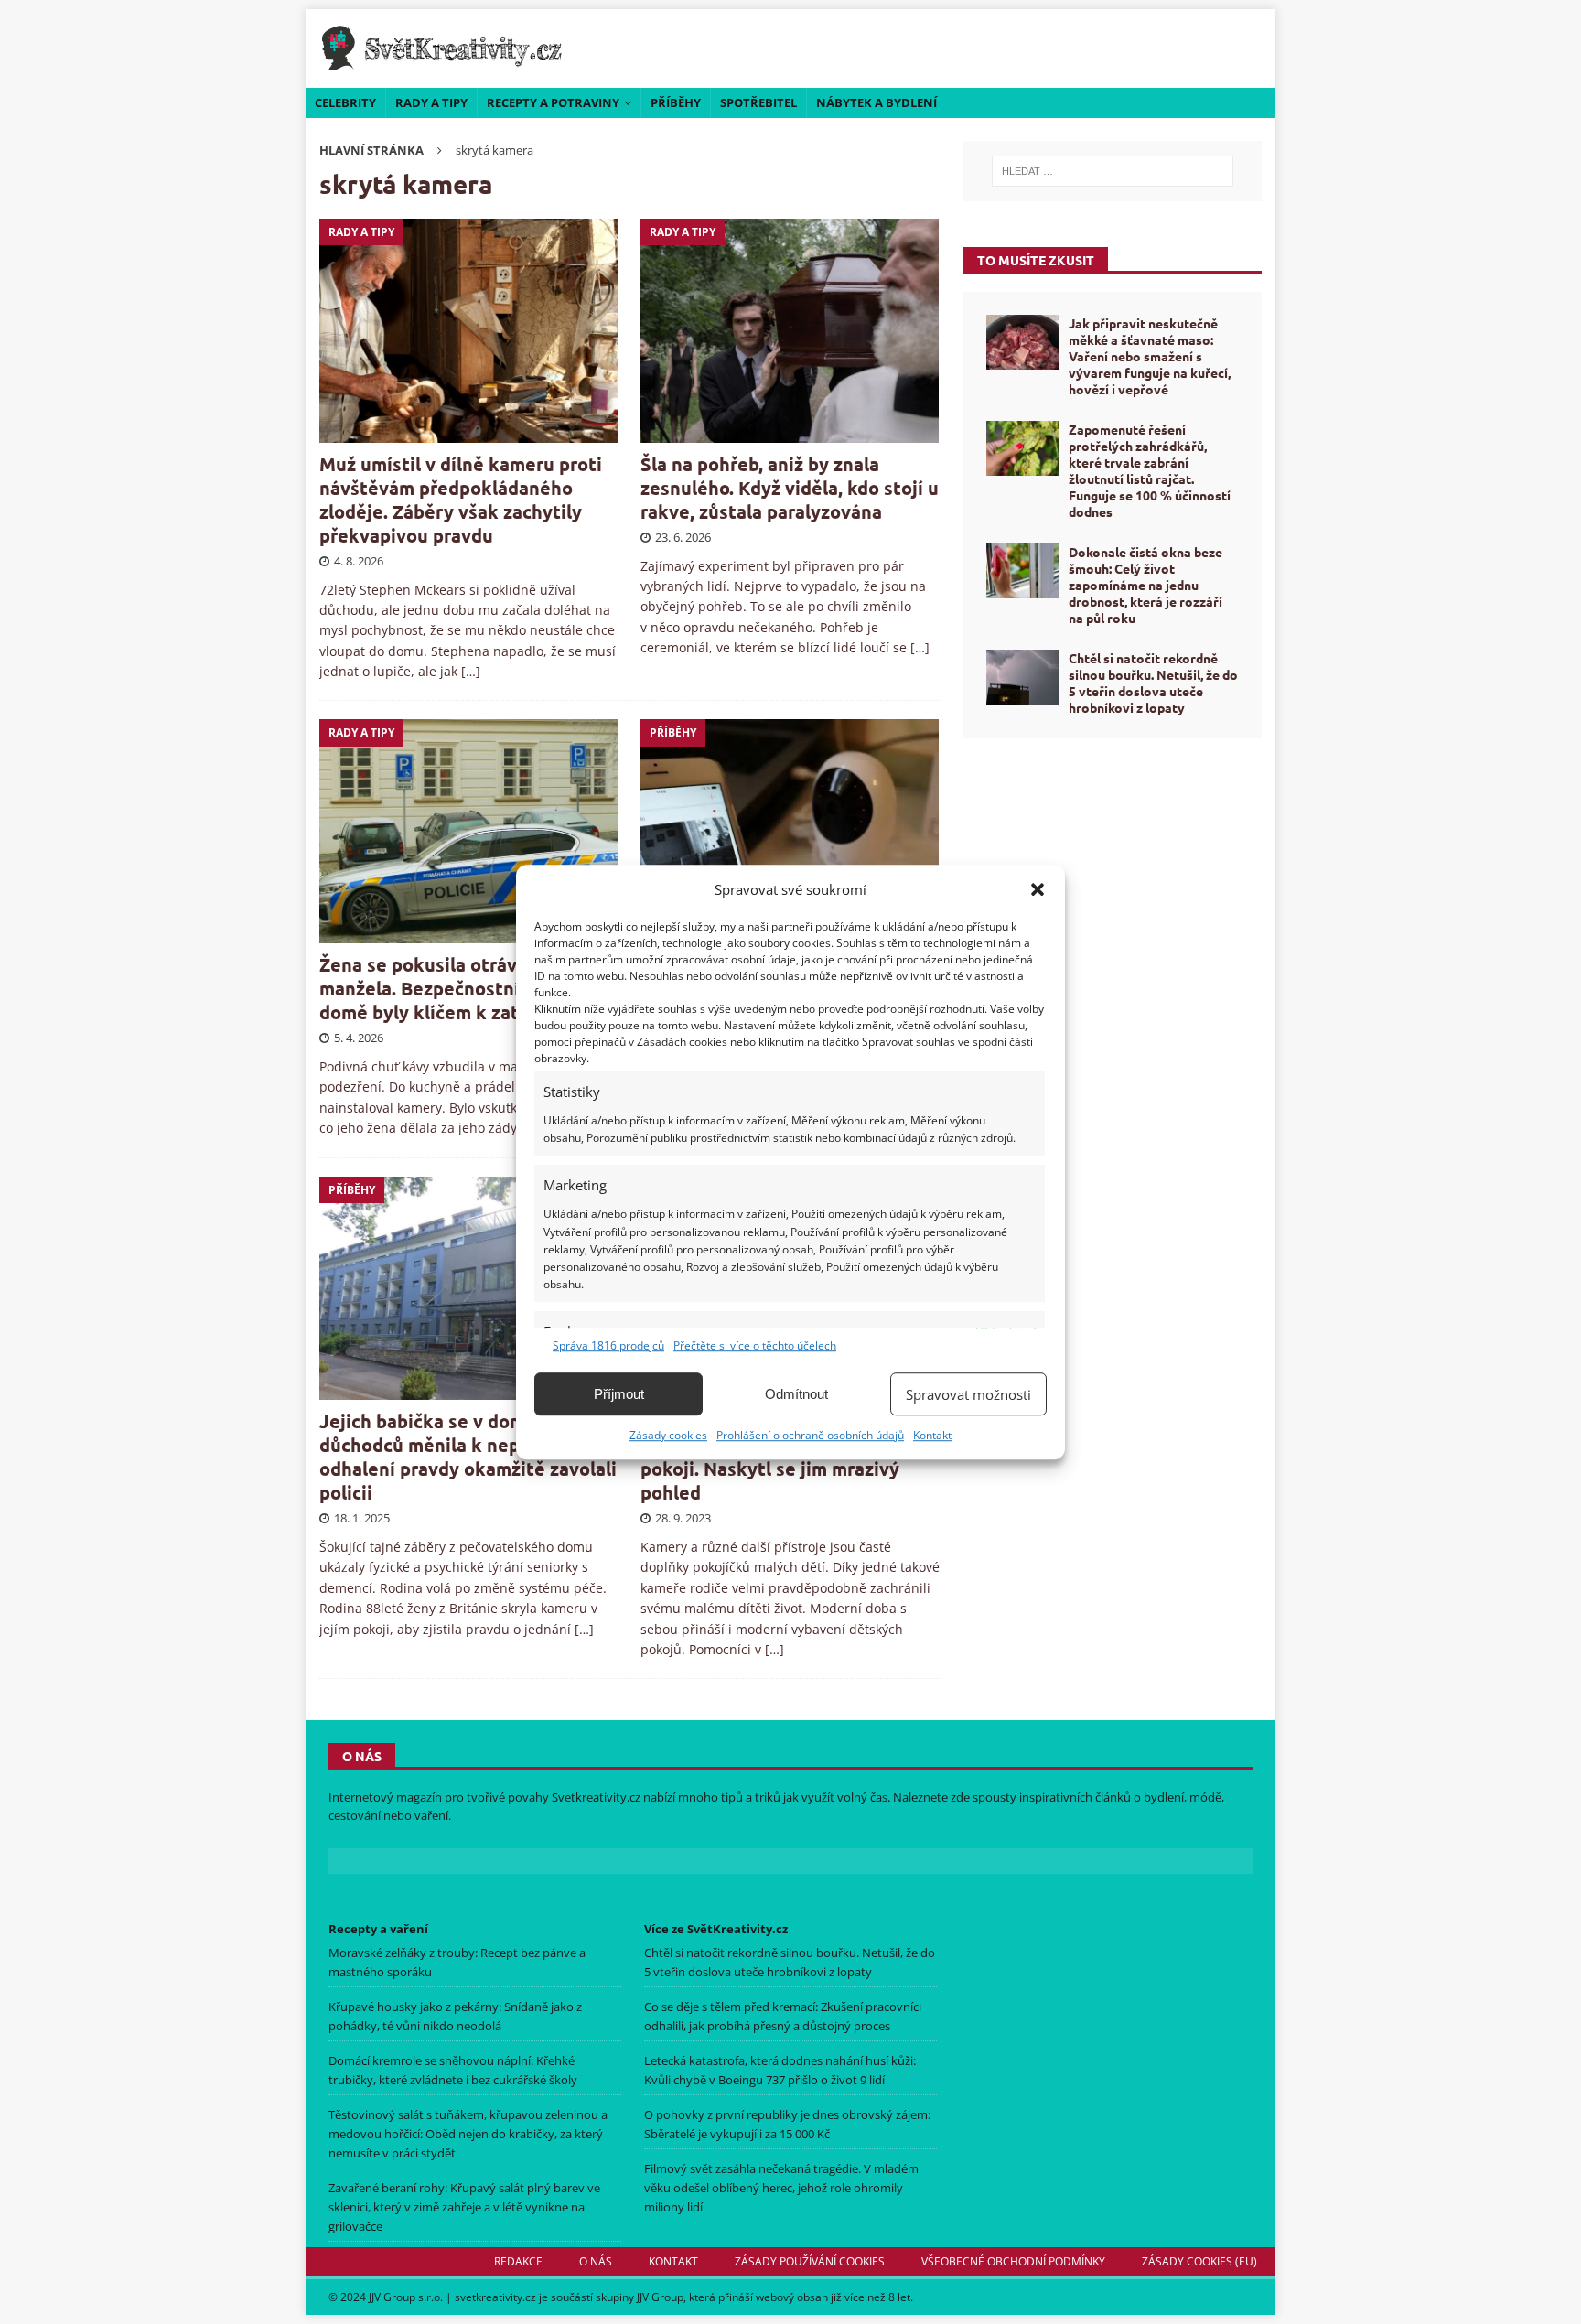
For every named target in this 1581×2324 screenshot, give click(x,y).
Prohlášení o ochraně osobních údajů (810, 1435)
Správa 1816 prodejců (608, 1345)
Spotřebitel (758, 102)
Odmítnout (796, 1394)
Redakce (518, 2261)
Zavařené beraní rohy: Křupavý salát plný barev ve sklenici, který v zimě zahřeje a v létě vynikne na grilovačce (464, 2207)
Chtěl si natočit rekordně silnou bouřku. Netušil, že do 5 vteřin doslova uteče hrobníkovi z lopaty (1153, 683)
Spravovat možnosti (968, 1394)
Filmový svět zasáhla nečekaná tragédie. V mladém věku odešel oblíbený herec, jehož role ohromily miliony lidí (781, 2188)
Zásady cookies (668, 1435)
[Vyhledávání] (1113, 171)
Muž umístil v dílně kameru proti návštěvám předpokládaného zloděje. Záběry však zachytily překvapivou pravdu (461, 500)
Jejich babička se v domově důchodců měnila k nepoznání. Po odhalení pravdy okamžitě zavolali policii (468, 1457)
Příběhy (676, 102)
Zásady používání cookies (810, 2261)
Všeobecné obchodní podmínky (1013, 2261)
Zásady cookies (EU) (1199, 2261)
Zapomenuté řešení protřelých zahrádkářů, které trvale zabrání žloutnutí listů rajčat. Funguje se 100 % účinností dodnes (1150, 471)
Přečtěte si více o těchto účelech (755, 1345)
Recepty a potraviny (553, 102)
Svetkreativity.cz (596, 1797)
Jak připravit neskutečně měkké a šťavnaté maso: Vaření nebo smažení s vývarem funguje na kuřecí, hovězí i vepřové (1150, 356)
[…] (471, 671)
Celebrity (345, 102)
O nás (596, 2261)
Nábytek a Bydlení (877, 102)
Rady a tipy (431, 102)
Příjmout (619, 1394)
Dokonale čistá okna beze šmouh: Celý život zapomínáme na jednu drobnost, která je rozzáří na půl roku (1145, 585)
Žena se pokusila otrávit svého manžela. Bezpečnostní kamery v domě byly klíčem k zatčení (462, 988)
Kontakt (932, 1435)
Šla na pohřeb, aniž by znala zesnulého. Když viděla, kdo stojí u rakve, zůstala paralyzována (790, 488)
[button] (1038, 889)
